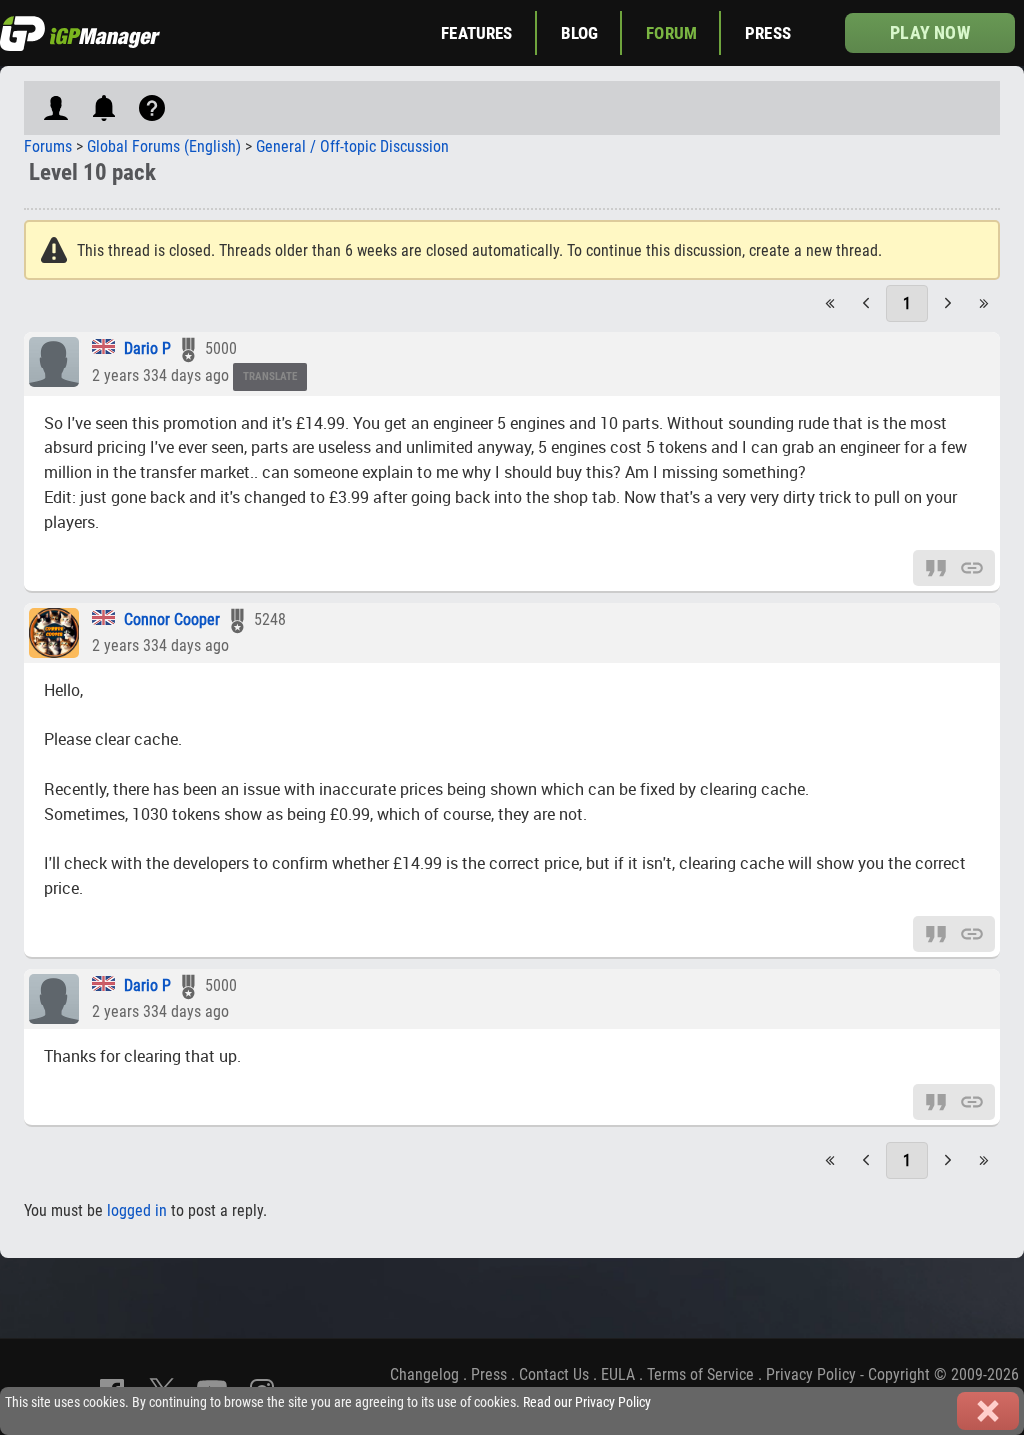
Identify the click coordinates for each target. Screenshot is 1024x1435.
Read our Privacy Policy (587, 1402)
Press (768, 33)
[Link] (972, 566)
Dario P (147, 348)
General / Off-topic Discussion (352, 146)
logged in (137, 1210)
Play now (929, 32)
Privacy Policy (811, 1374)
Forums (48, 146)
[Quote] (936, 566)
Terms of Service (700, 1374)
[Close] (988, 1411)
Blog (580, 33)
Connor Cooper (172, 619)
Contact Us (554, 1374)
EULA (618, 1374)
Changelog (424, 1374)
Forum (671, 33)
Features (476, 33)
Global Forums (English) (164, 146)
